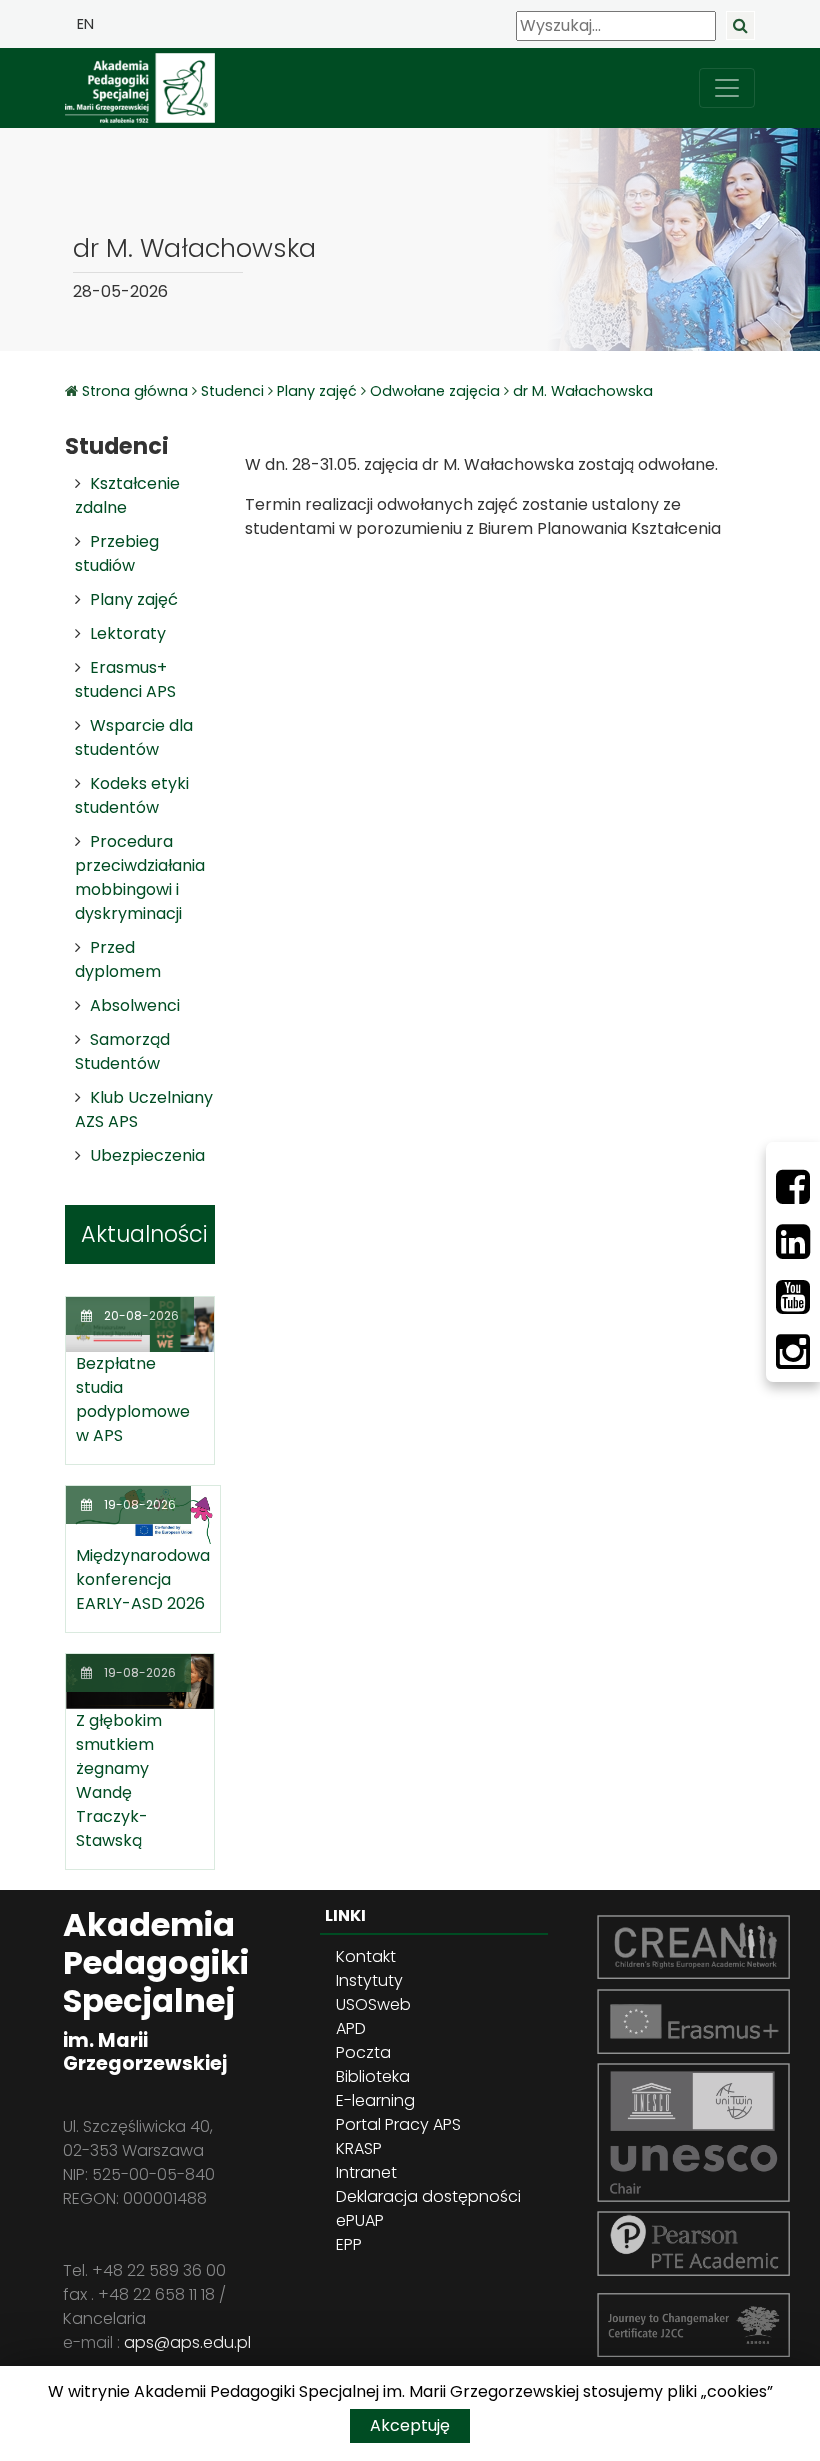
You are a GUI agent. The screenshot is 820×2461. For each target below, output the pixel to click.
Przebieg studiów (117, 553)
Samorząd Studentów (122, 1051)
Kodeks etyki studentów (132, 795)
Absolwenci (135, 1005)
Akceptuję (410, 2425)
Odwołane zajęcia (435, 391)
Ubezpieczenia (147, 1155)
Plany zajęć (317, 391)
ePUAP (360, 2220)
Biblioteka (373, 2076)
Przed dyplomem (118, 959)
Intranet (366, 2172)
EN (85, 24)
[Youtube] (793, 1297)
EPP (349, 2244)
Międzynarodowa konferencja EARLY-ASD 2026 (143, 1579)
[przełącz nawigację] (727, 88)
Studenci (232, 391)
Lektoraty (128, 633)
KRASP (359, 2148)
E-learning (375, 2100)
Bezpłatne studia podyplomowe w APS (133, 1399)
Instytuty (369, 1980)
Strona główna (137, 391)
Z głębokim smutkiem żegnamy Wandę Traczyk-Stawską (119, 1780)
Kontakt (366, 1956)
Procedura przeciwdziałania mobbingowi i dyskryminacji (140, 877)
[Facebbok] (793, 1187)
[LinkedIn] (793, 1242)
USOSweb (373, 2004)
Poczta (363, 2052)
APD (351, 2028)
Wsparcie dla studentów (134, 737)
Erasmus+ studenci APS (125, 679)
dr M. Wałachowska (583, 391)
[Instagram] (793, 1352)
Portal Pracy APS (398, 2124)
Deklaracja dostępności (428, 2196)
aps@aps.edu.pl (187, 2342)
